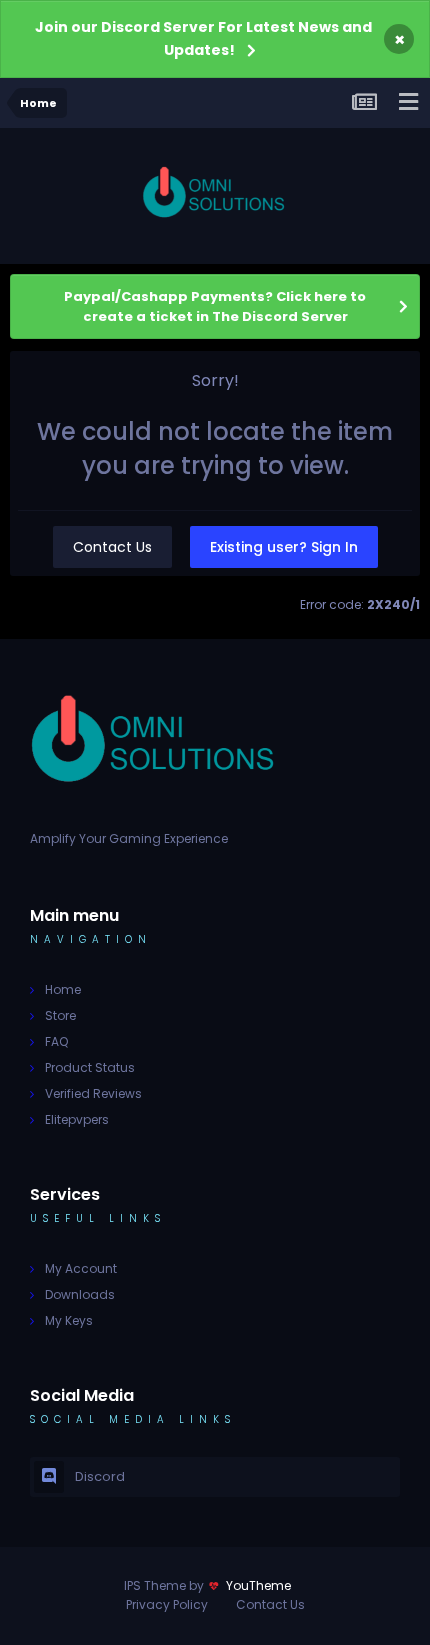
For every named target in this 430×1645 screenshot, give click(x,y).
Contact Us (112, 547)
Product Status (90, 1067)
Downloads (80, 1294)
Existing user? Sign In (284, 547)
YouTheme (258, 1585)
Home (63, 989)
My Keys (69, 1320)
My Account (81, 1268)
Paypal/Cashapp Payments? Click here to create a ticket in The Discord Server (215, 306)
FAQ (56, 1041)
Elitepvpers (77, 1119)
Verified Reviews (93, 1093)
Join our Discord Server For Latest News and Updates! (203, 38)
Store (60, 1015)
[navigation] (408, 103)
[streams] (364, 103)
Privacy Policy (167, 1604)
